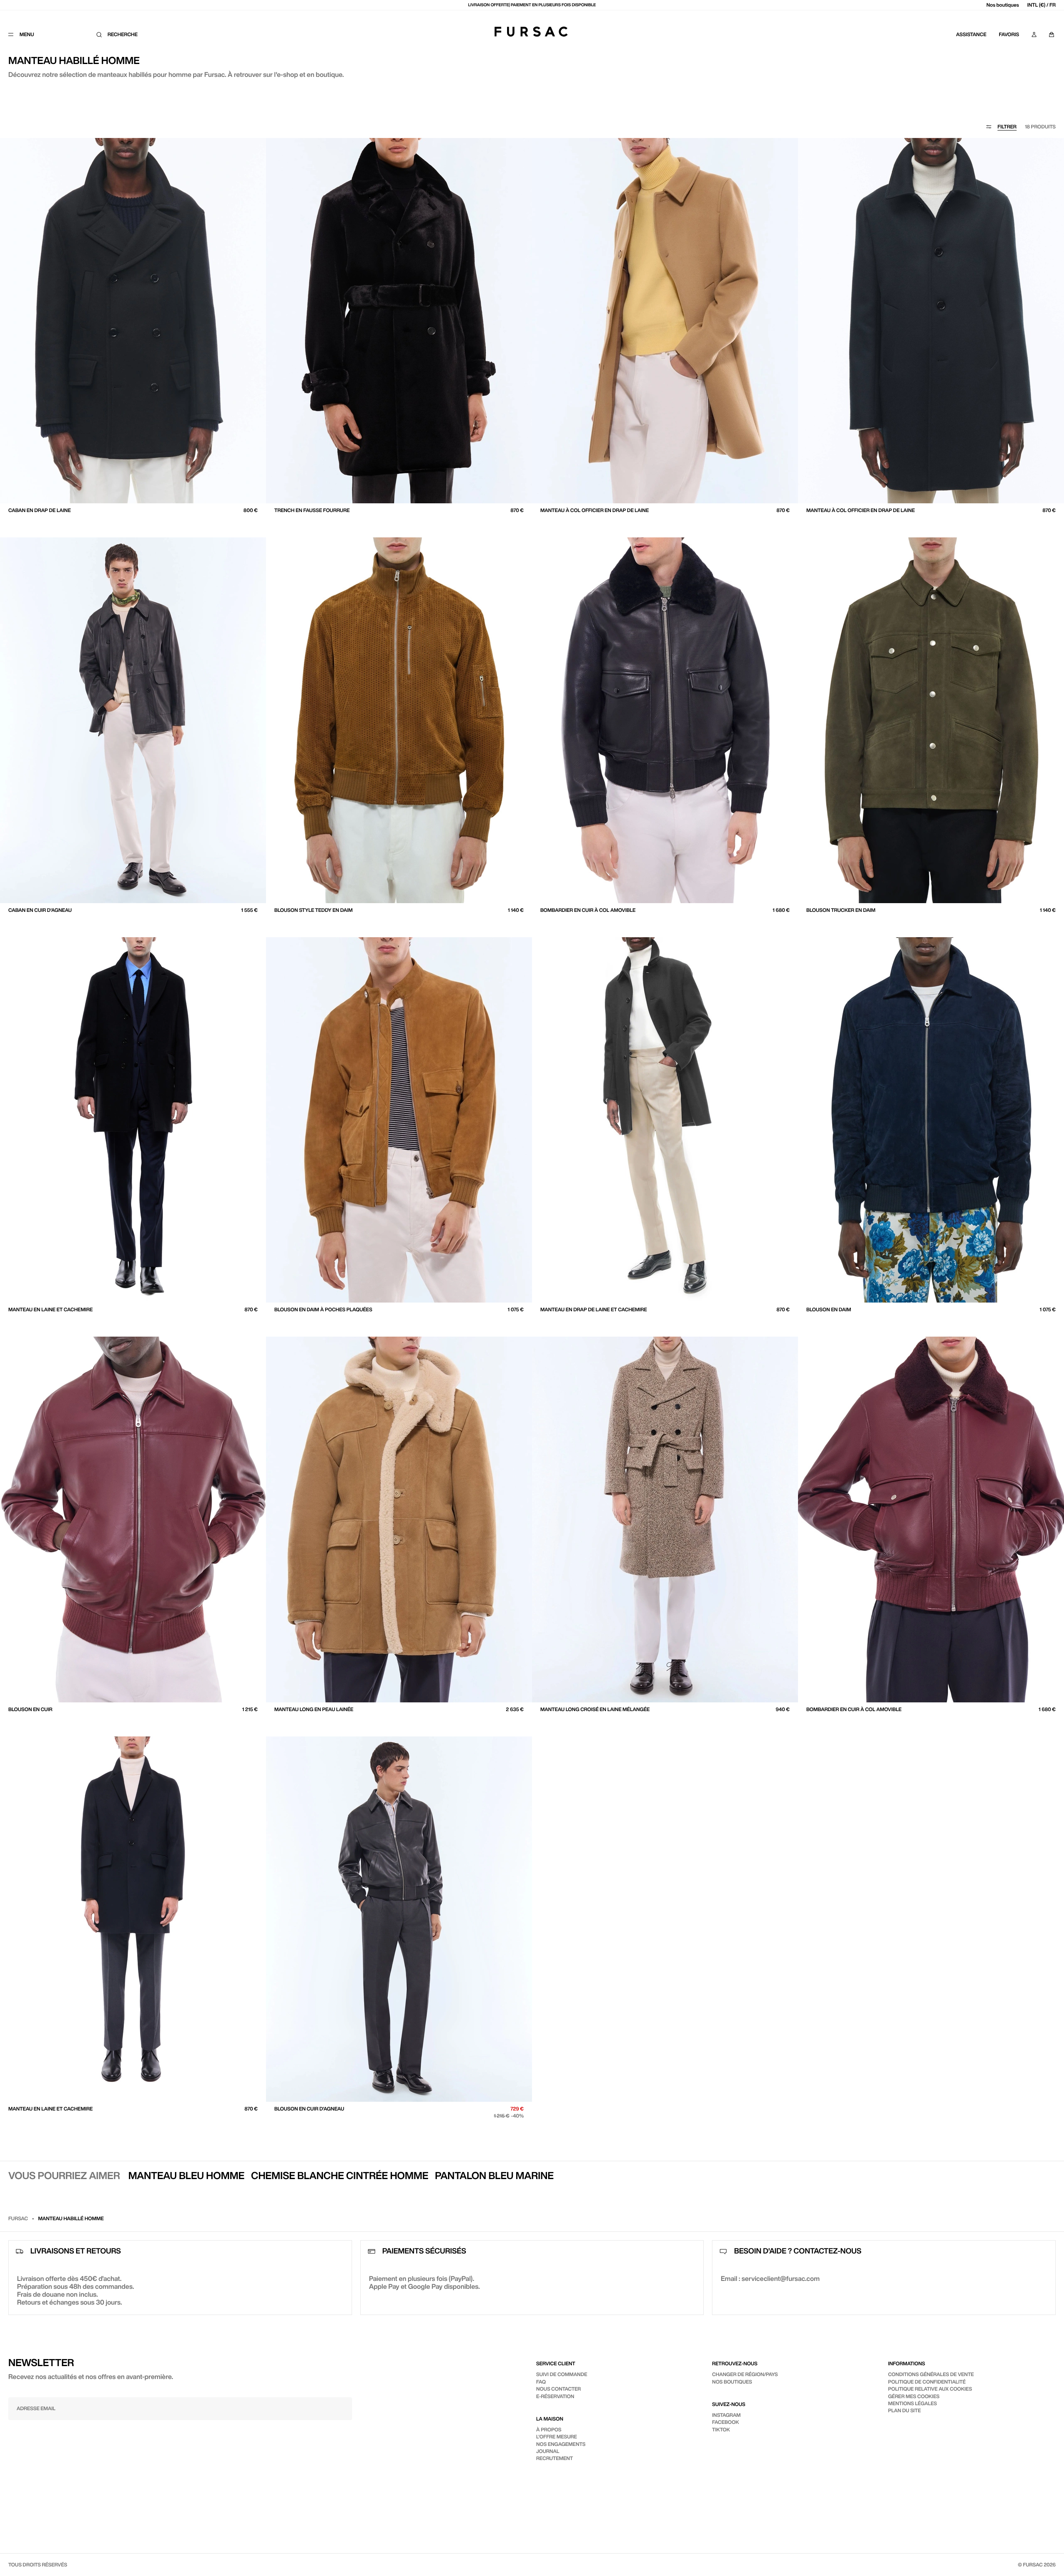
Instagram (726, 2415)
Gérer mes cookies (914, 2396)
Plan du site (905, 2410)
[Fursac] (531, 32)
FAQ (541, 2382)
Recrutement (555, 2458)
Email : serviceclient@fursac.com (770, 2278)
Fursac (18, 2218)
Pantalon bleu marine (494, 2175)
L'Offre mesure (557, 2437)
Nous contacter (559, 2389)
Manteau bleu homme (186, 2175)
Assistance (971, 34)
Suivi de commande (562, 2374)
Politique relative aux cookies (930, 2389)
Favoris (1009, 34)
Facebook (725, 2422)
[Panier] (1052, 34)
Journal (548, 2451)
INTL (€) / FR (1042, 5)
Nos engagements (561, 2444)
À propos (549, 2429)
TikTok (721, 2429)
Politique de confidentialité (927, 2382)
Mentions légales (913, 2403)
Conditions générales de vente (931, 2374)
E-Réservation (555, 2396)
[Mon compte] (1034, 34)
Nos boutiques (1002, 5)
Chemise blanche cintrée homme (340, 2175)
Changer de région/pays (745, 2374)
